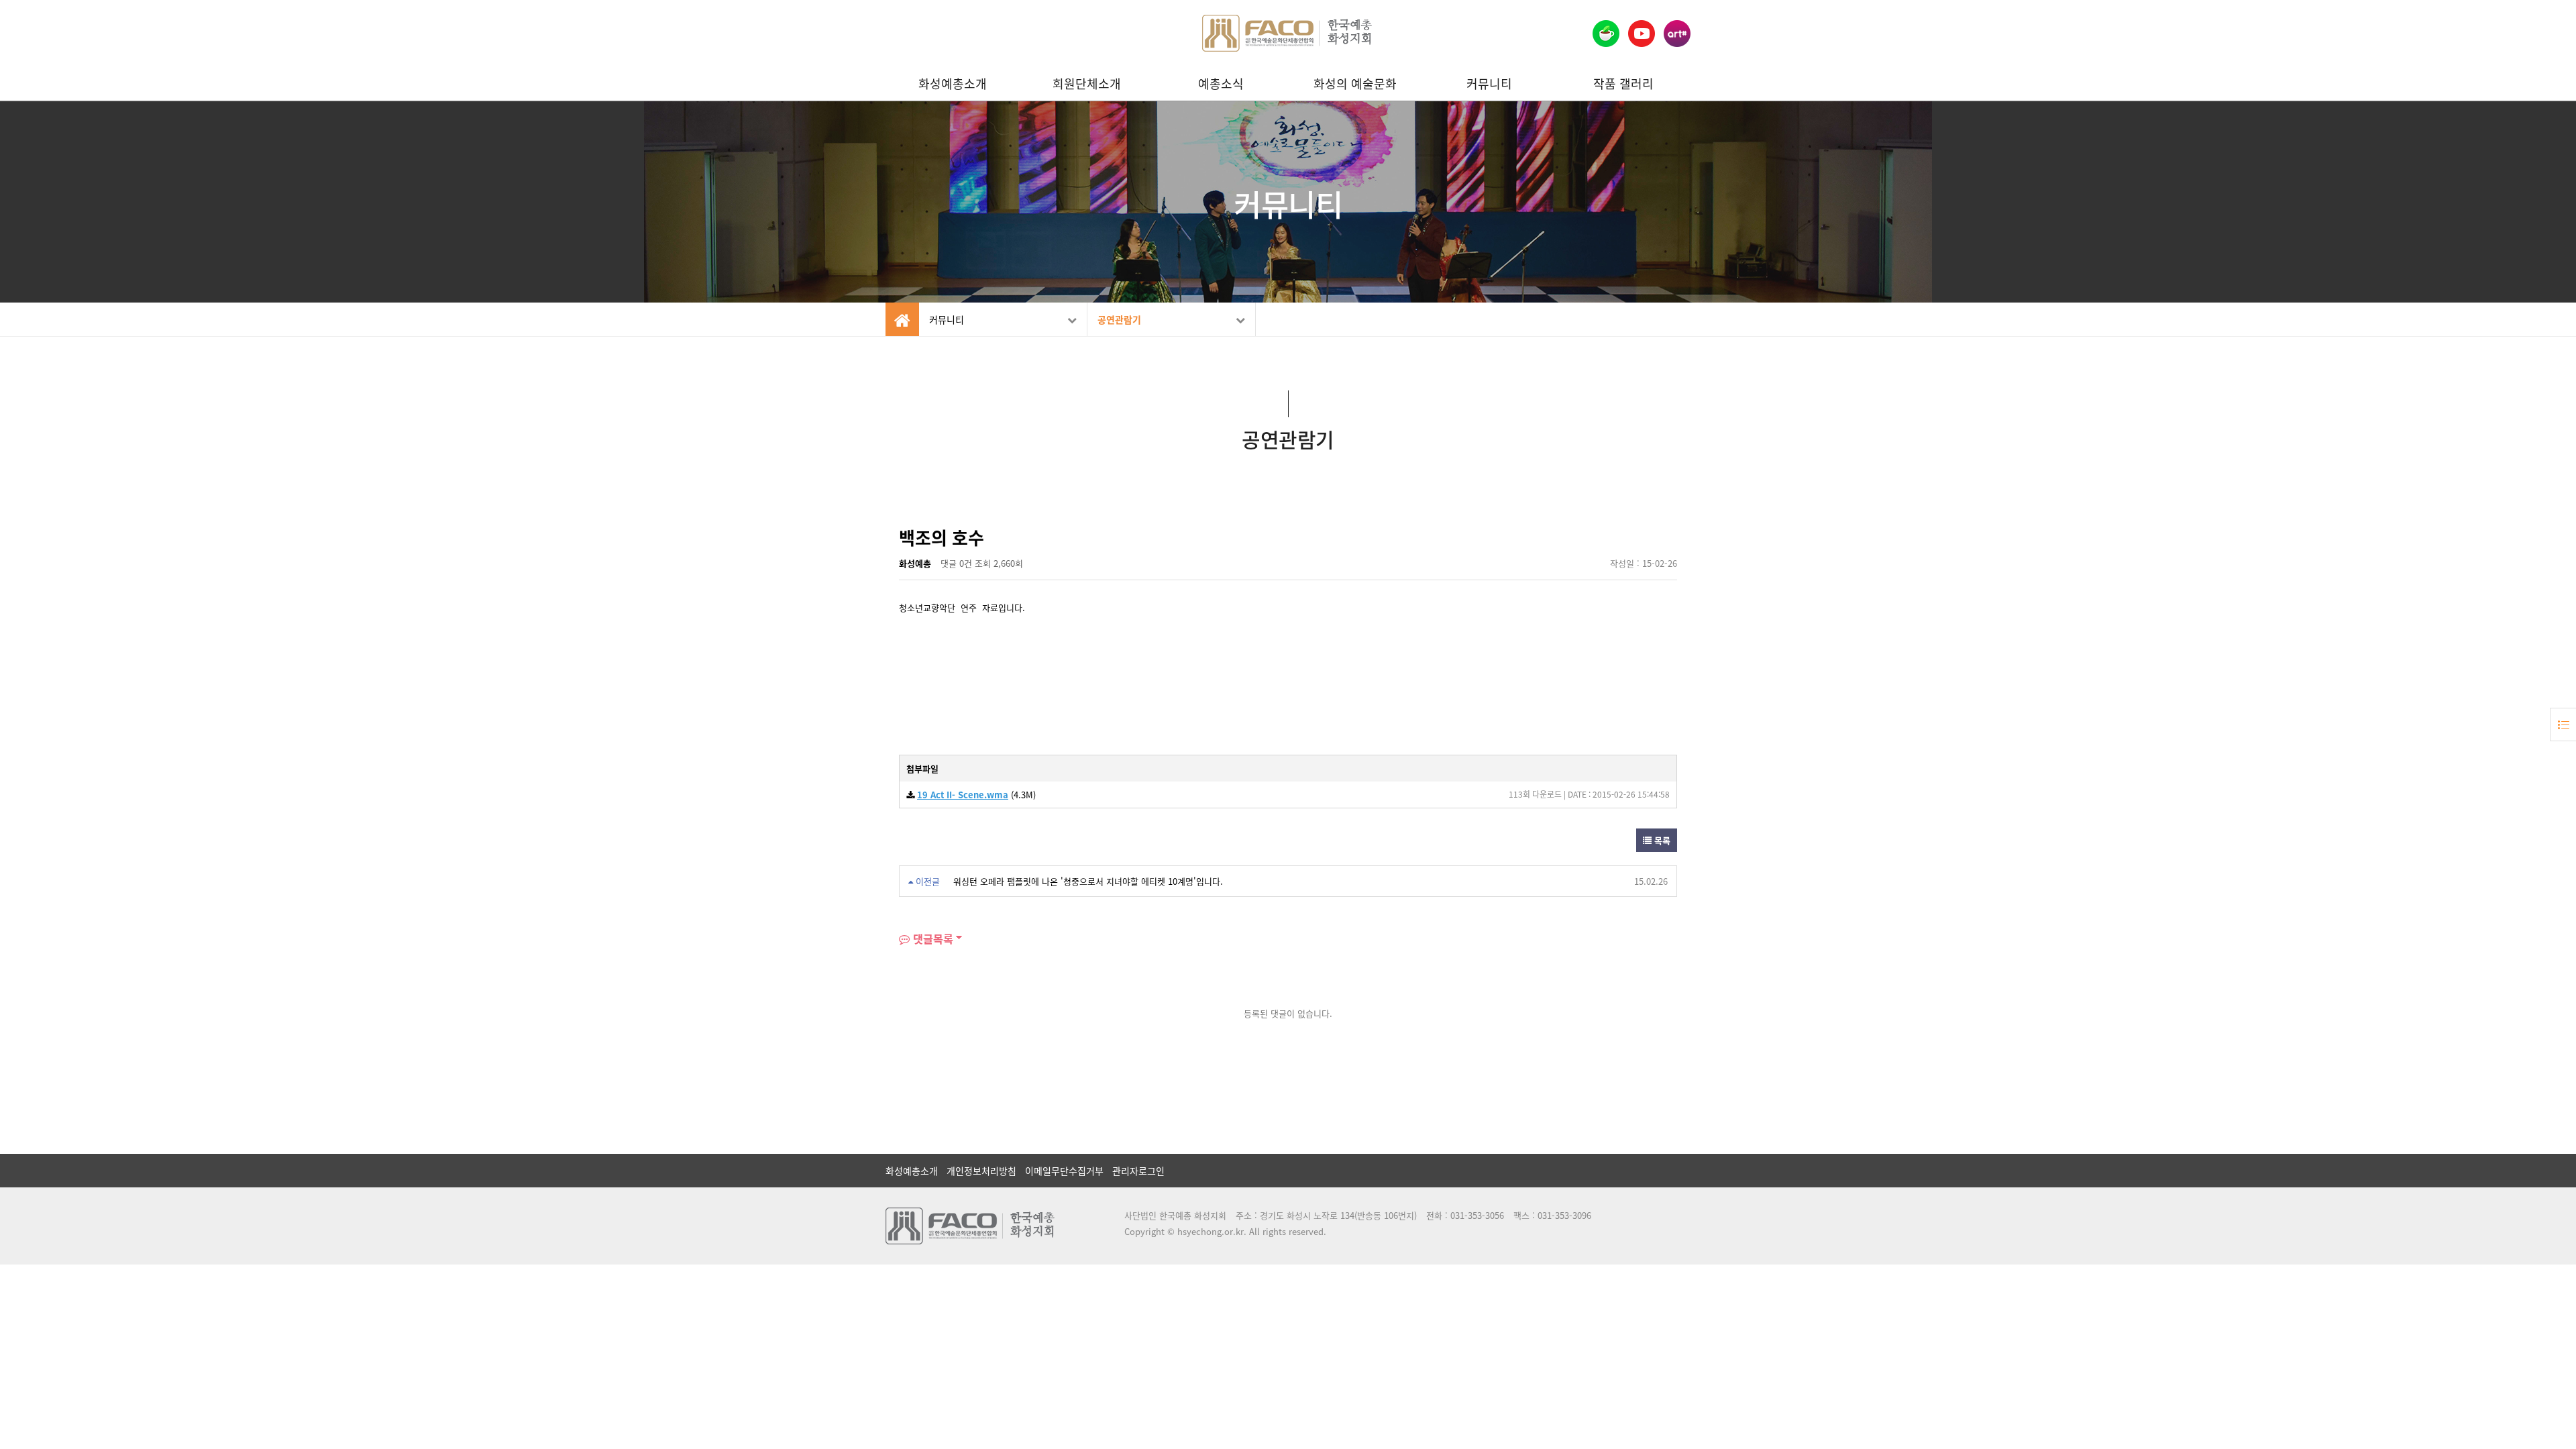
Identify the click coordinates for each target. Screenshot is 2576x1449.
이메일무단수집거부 (1064, 1171)
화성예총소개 (953, 84)
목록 (1661, 840)
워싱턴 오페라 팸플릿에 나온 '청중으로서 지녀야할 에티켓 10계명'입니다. (1088, 881)
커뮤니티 (1489, 84)
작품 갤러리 (1623, 84)
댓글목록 (931, 938)
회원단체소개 (1087, 84)
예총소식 (1221, 84)
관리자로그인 (1138, 1171)
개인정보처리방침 (981, 1171)
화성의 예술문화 (1355, 84)
